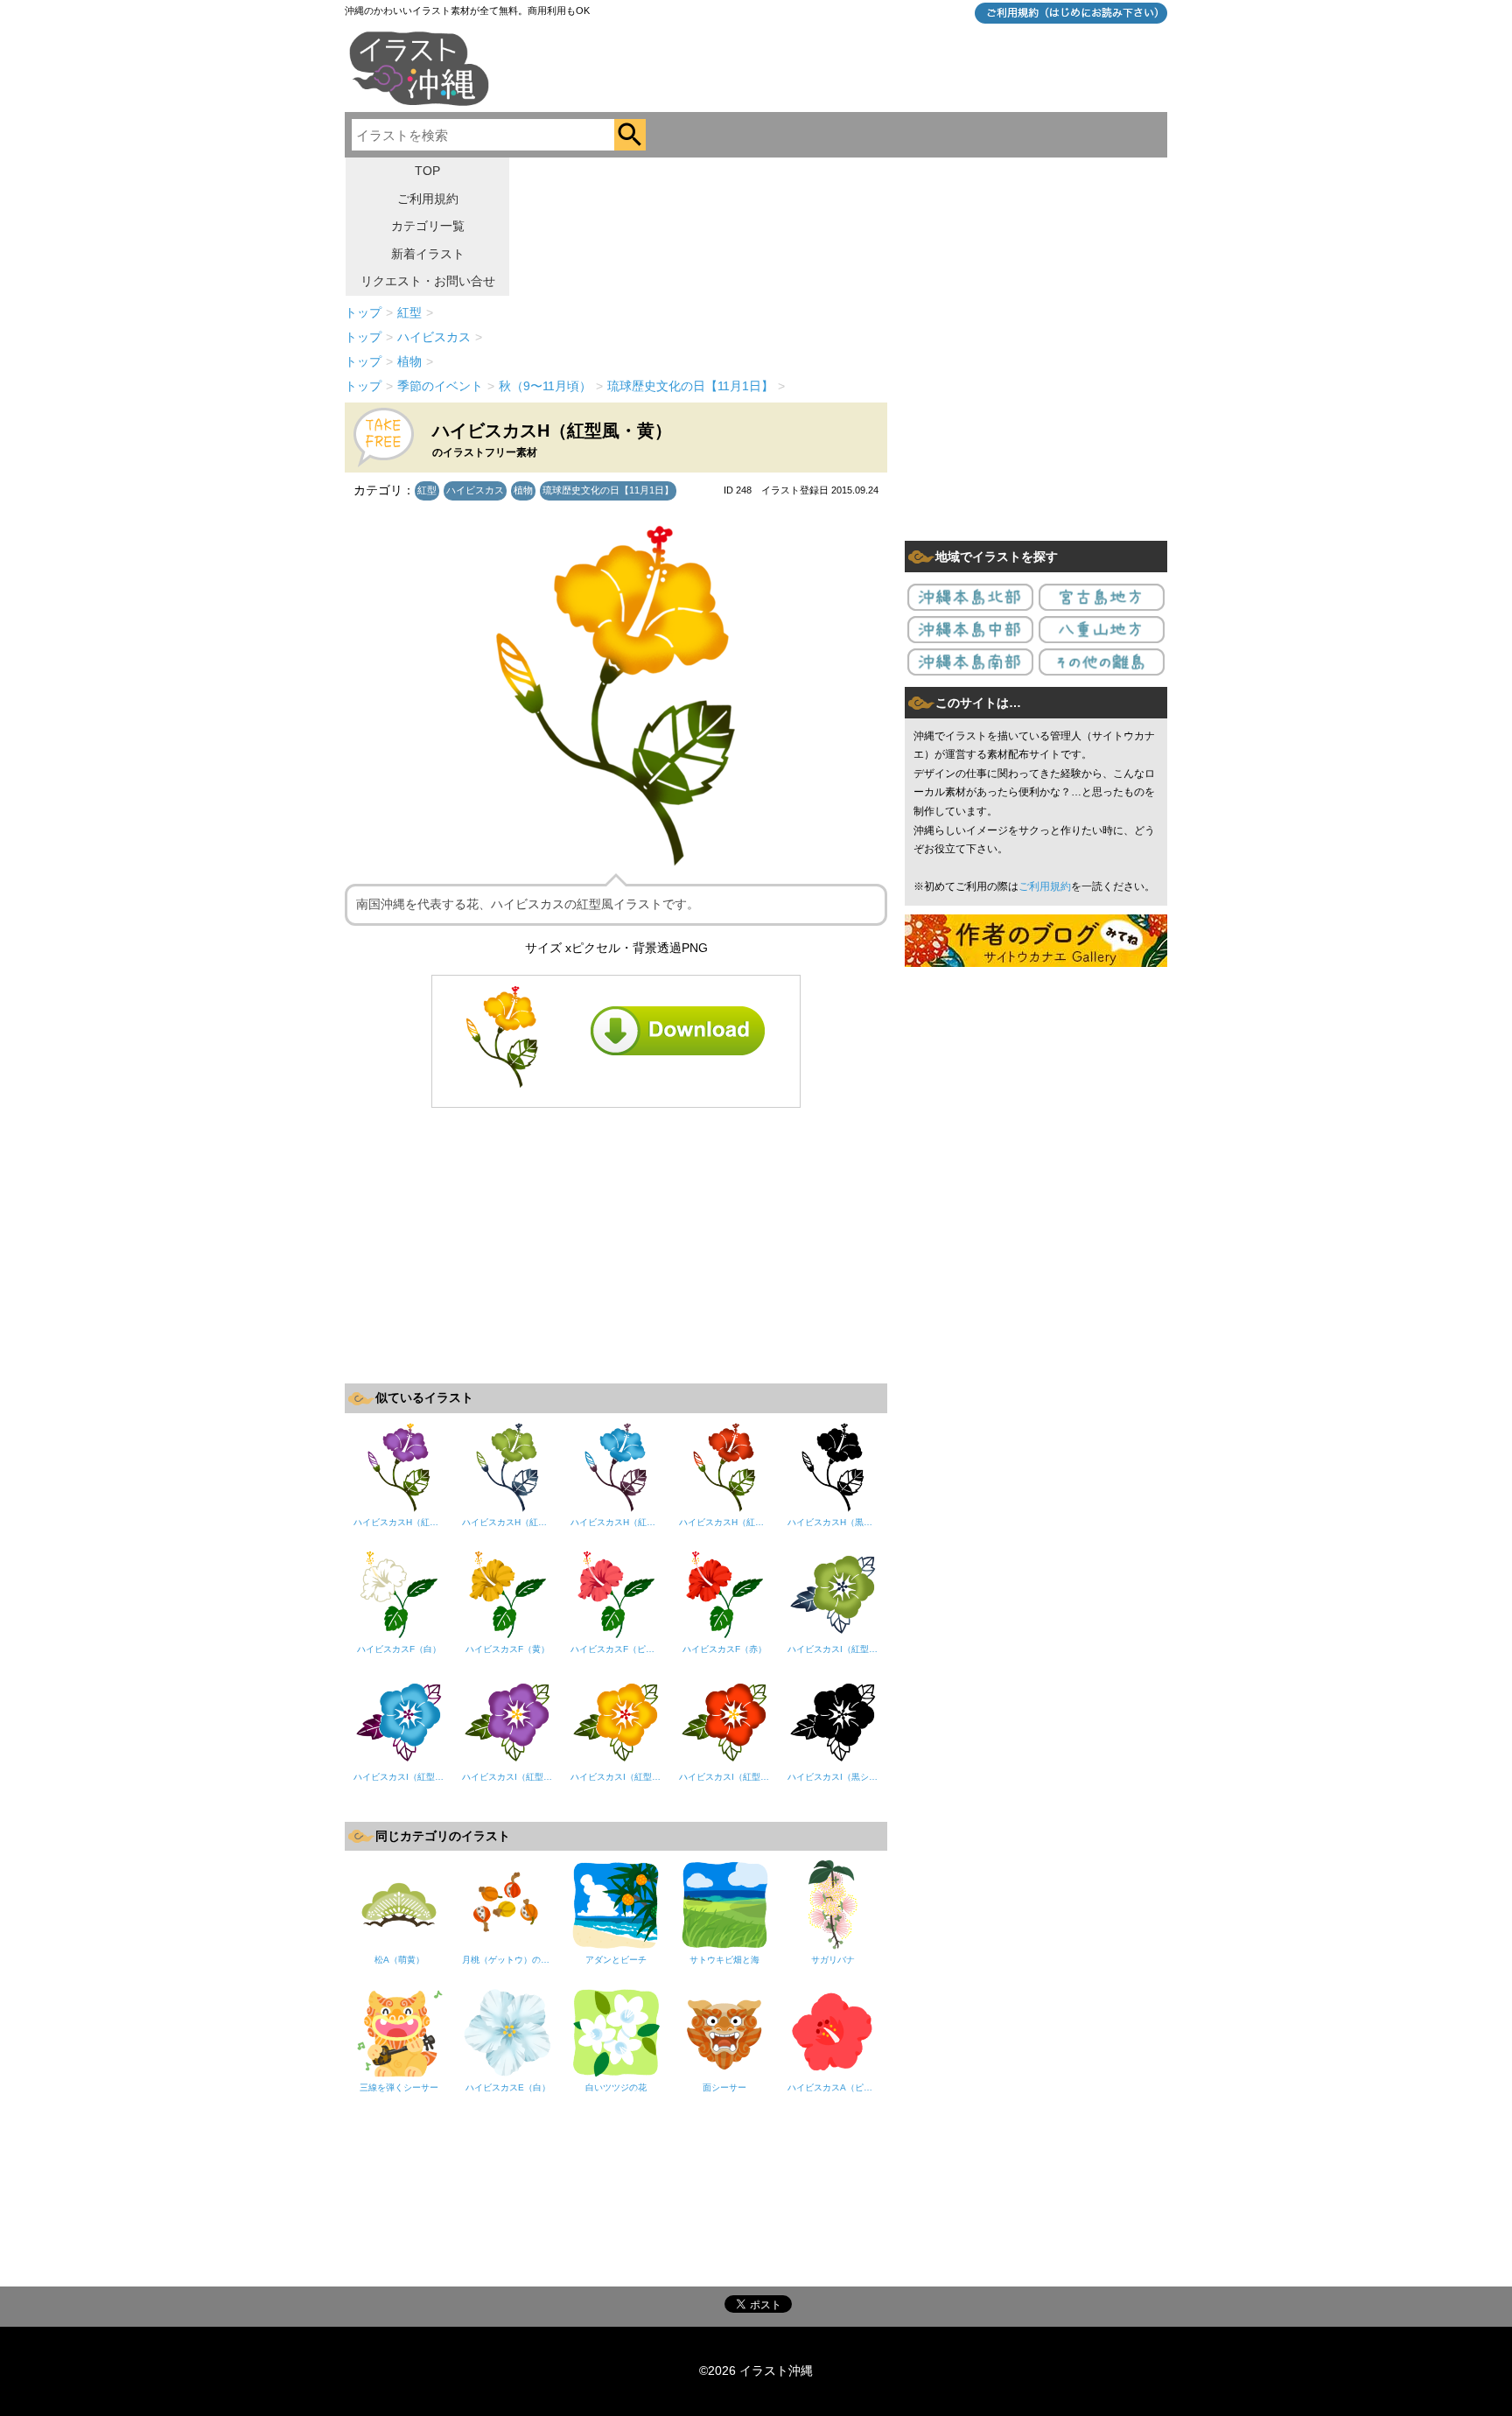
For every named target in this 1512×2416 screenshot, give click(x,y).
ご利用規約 (428, 199)
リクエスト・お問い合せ (428, 281)
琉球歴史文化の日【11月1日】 (608, 490)
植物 (523, 490)
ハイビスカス (475, 490)
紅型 (427, 490)
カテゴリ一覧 (428, 226)
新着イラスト (428, 254)
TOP (427, 171)
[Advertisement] (616, 1243)
